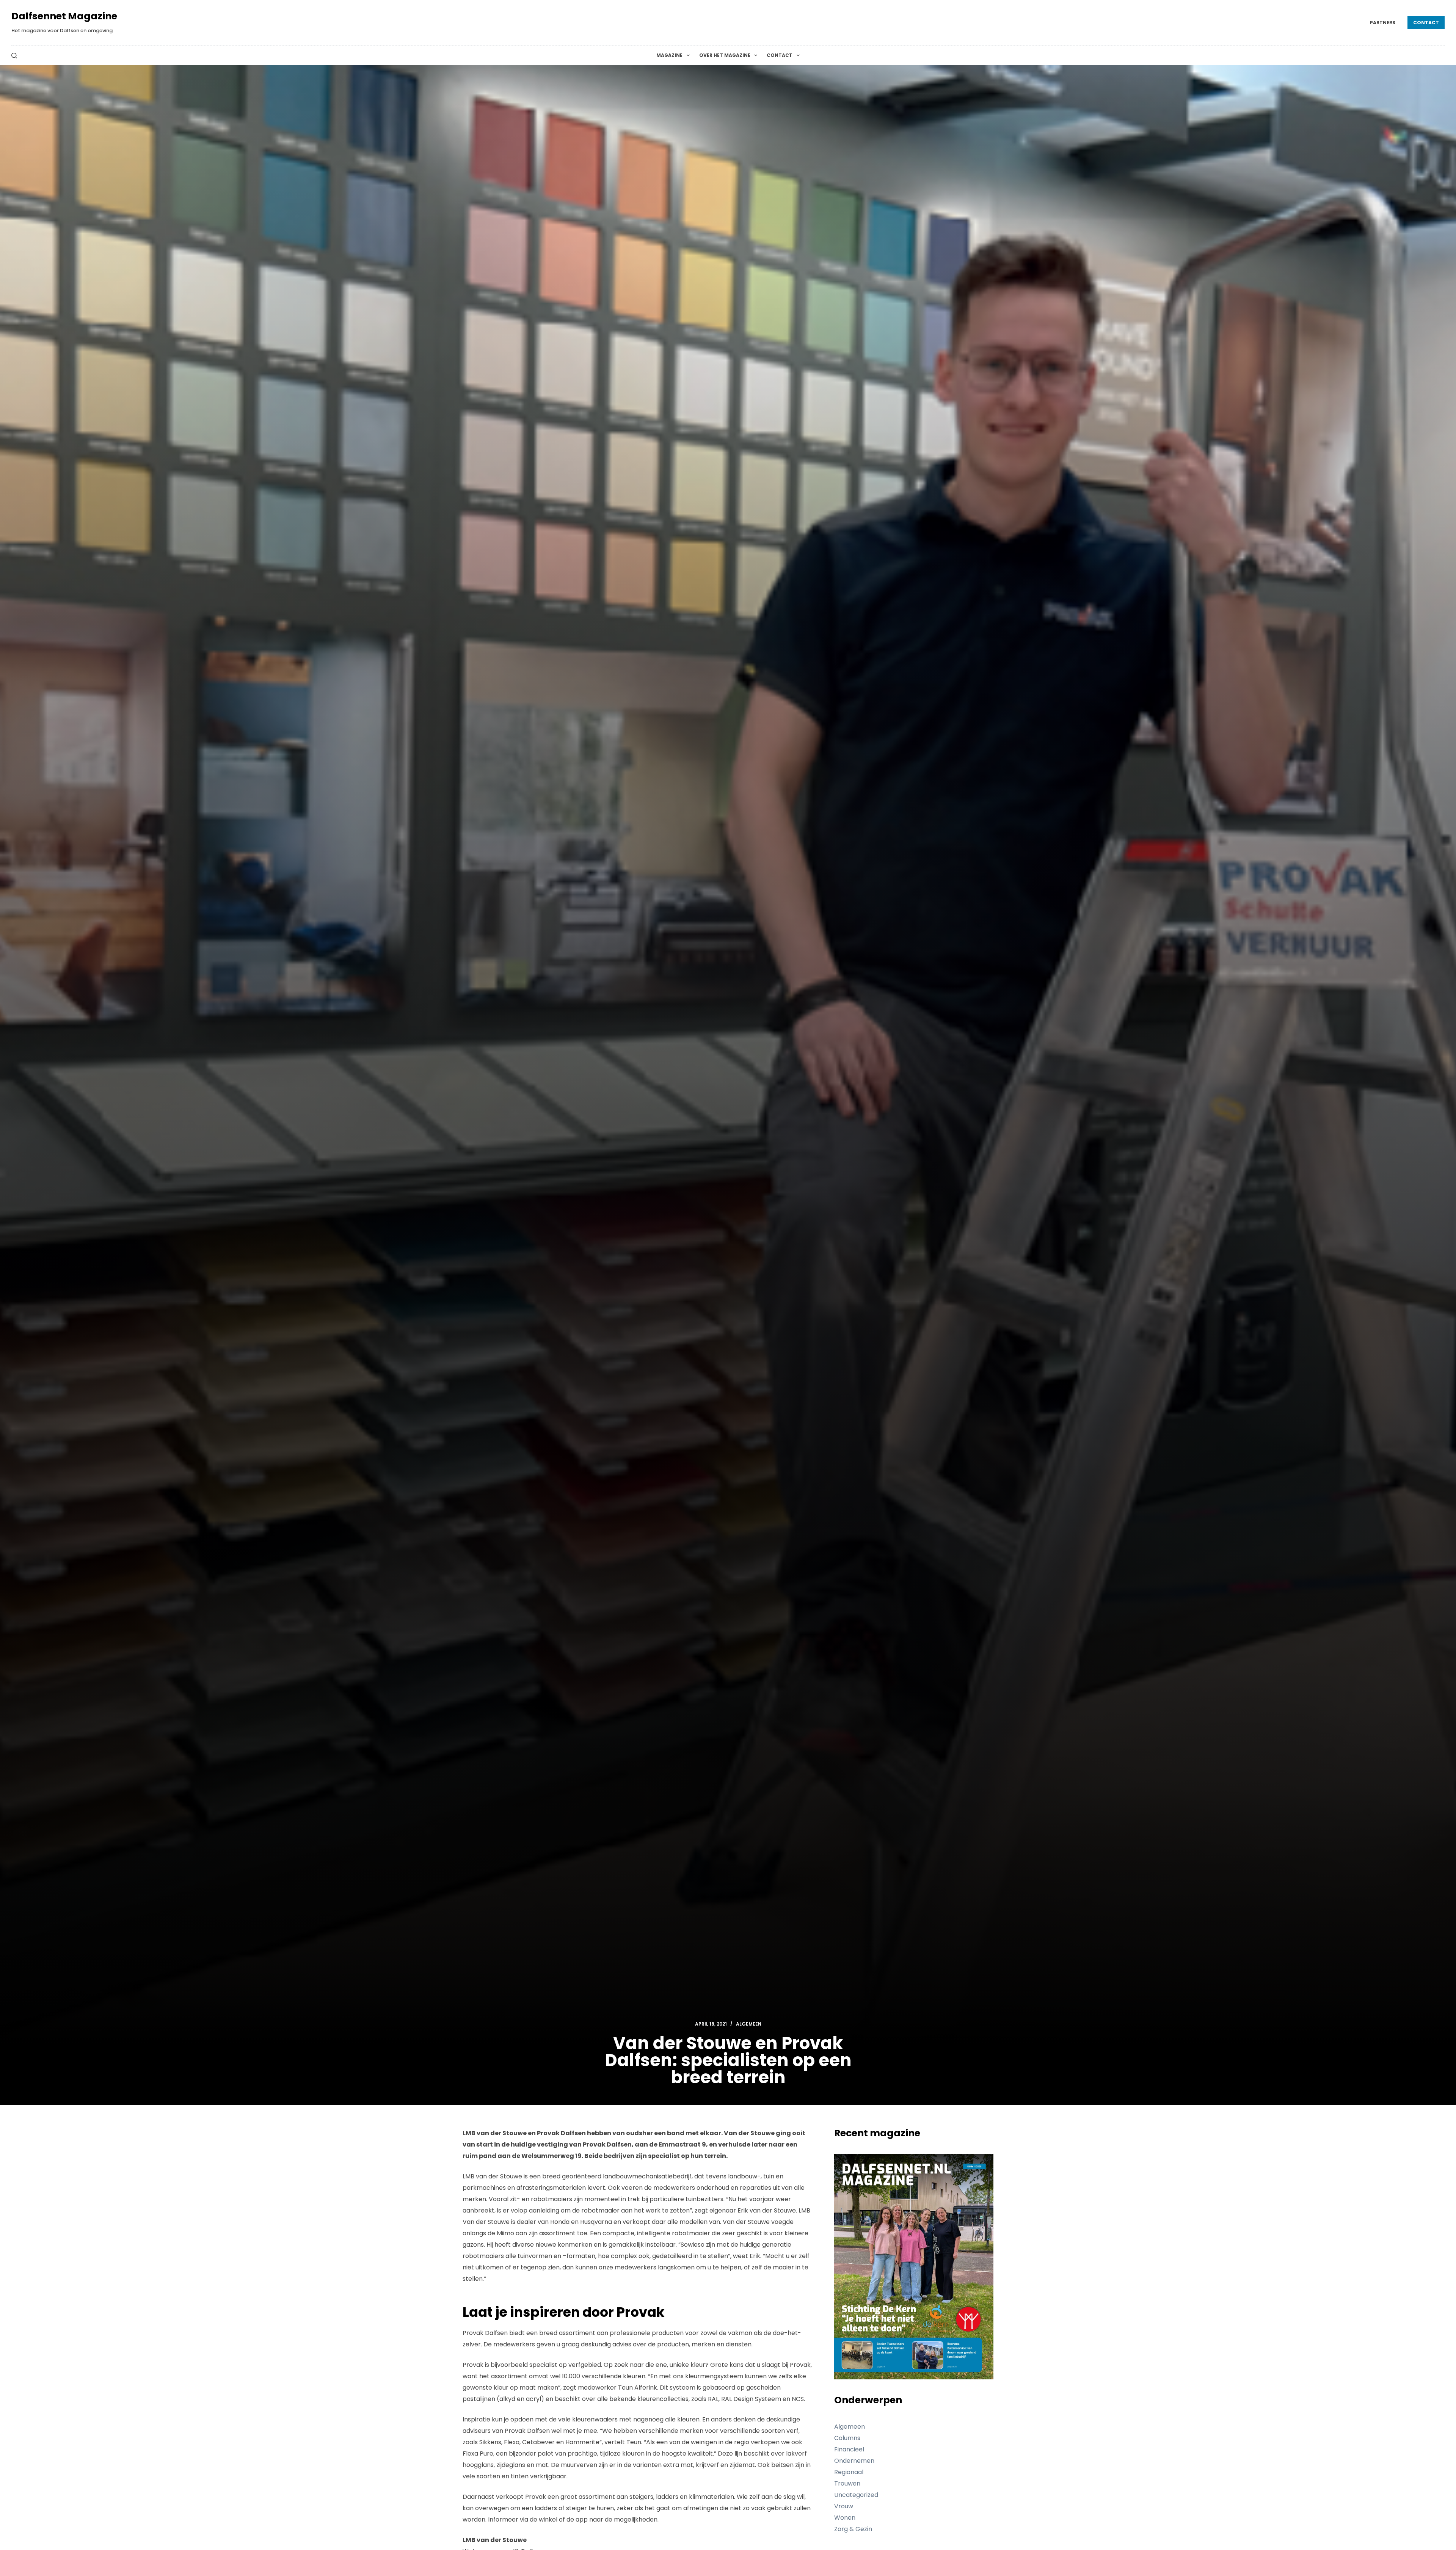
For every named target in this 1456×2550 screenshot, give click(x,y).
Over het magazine (725, 55)
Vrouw (844, 2506)
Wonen (845, 2518)
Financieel (849, 2449)
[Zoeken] (14, 56)
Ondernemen (854, 2461)
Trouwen (847, 2483)
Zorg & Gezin (853, 2529)
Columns (847, 2438)
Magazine (669, 55)
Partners (1383, 23)
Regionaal (849, 2472)
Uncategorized (856, 2495)
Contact (1426, 23)
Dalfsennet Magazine (64, 16)
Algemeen (749, 2024)
